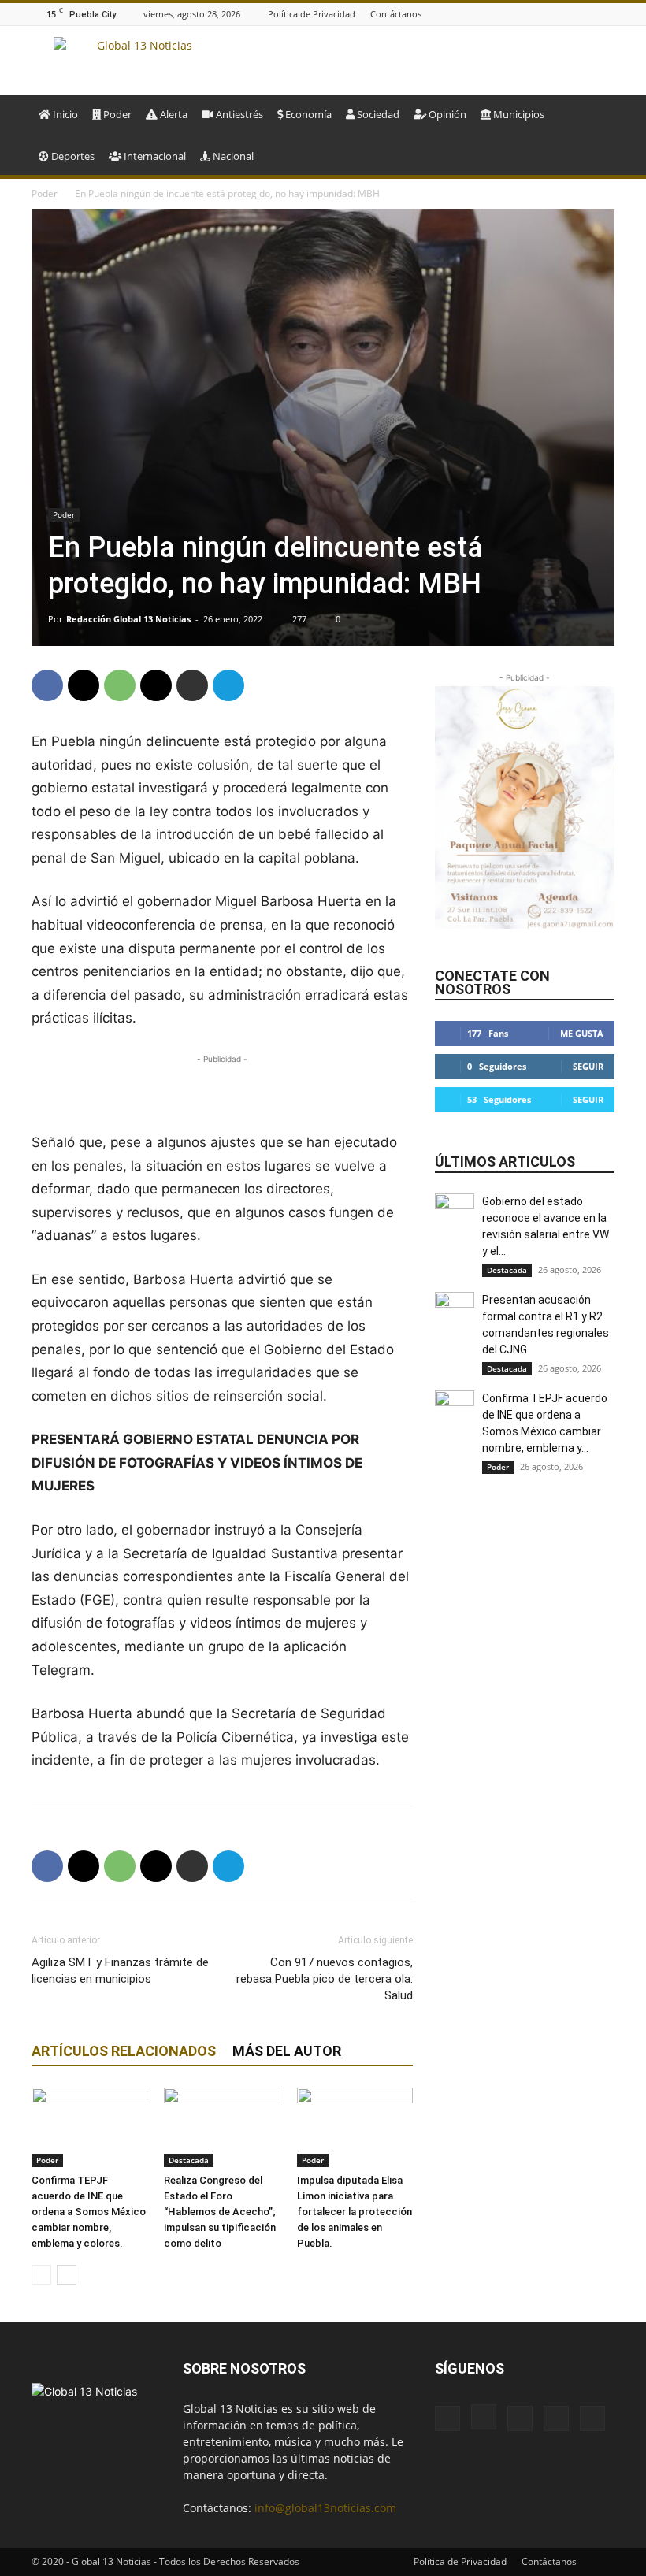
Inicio (64, 114)
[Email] (156, 685)
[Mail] (566, 14)
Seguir (588, 1066)
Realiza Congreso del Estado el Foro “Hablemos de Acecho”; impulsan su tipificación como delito (220, 2212)
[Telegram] (228, 685)
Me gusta (582, 1033)
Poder (116, 114)
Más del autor (287, 2051)
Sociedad (377, 114)
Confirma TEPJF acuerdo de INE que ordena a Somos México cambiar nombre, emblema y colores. (89, 2212)
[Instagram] (547, 14)
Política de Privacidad (312, 14)
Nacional (232, 156)
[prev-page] (41, 2275)
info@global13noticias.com (325, 2508)
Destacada (189, 2160)
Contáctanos (396, 14)
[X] (606, 14)
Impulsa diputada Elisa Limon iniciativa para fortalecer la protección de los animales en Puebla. (355, 2212)
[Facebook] (527, 14)
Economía (307, 114)
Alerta (173, 114)
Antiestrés (238, 114)
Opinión (446, 114)
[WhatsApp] (120, 685)
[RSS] (586, 14)
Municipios (518, 114)
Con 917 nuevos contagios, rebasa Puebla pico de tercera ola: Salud (325, 1979)
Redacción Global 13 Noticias (128, 619)
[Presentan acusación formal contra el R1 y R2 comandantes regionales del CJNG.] (455, 1312)
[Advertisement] (222, 1091)
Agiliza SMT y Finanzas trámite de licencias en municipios (120, 1971)
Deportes (72, 156)
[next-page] (67, 2275)
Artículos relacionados (124, 2051)
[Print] (192, 685)
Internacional (154, 156)
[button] (596, 115)
